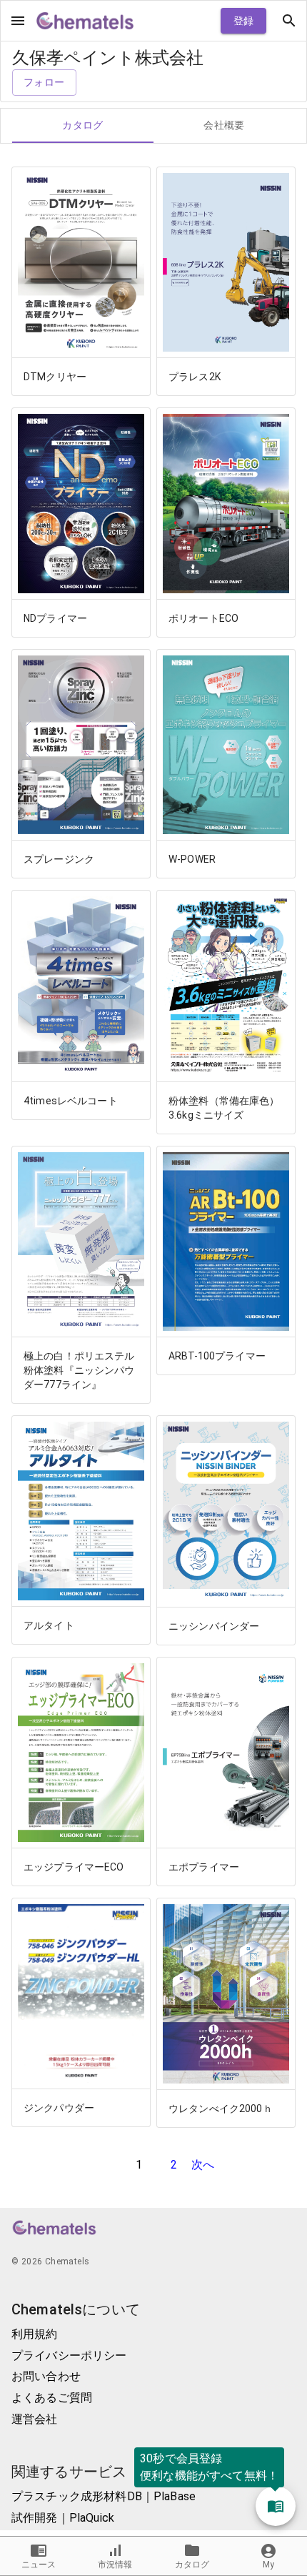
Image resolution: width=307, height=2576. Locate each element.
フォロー (44, 82)
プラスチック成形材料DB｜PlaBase (104, 2496)
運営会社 (35, 2419)
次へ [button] (203, 2165)
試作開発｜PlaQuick (63, 2518)
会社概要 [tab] (224, 125)
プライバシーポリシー (69, 2355)
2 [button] (174, 2165)
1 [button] (139, 2165)
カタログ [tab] (83, 125)
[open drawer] (18, 21)
